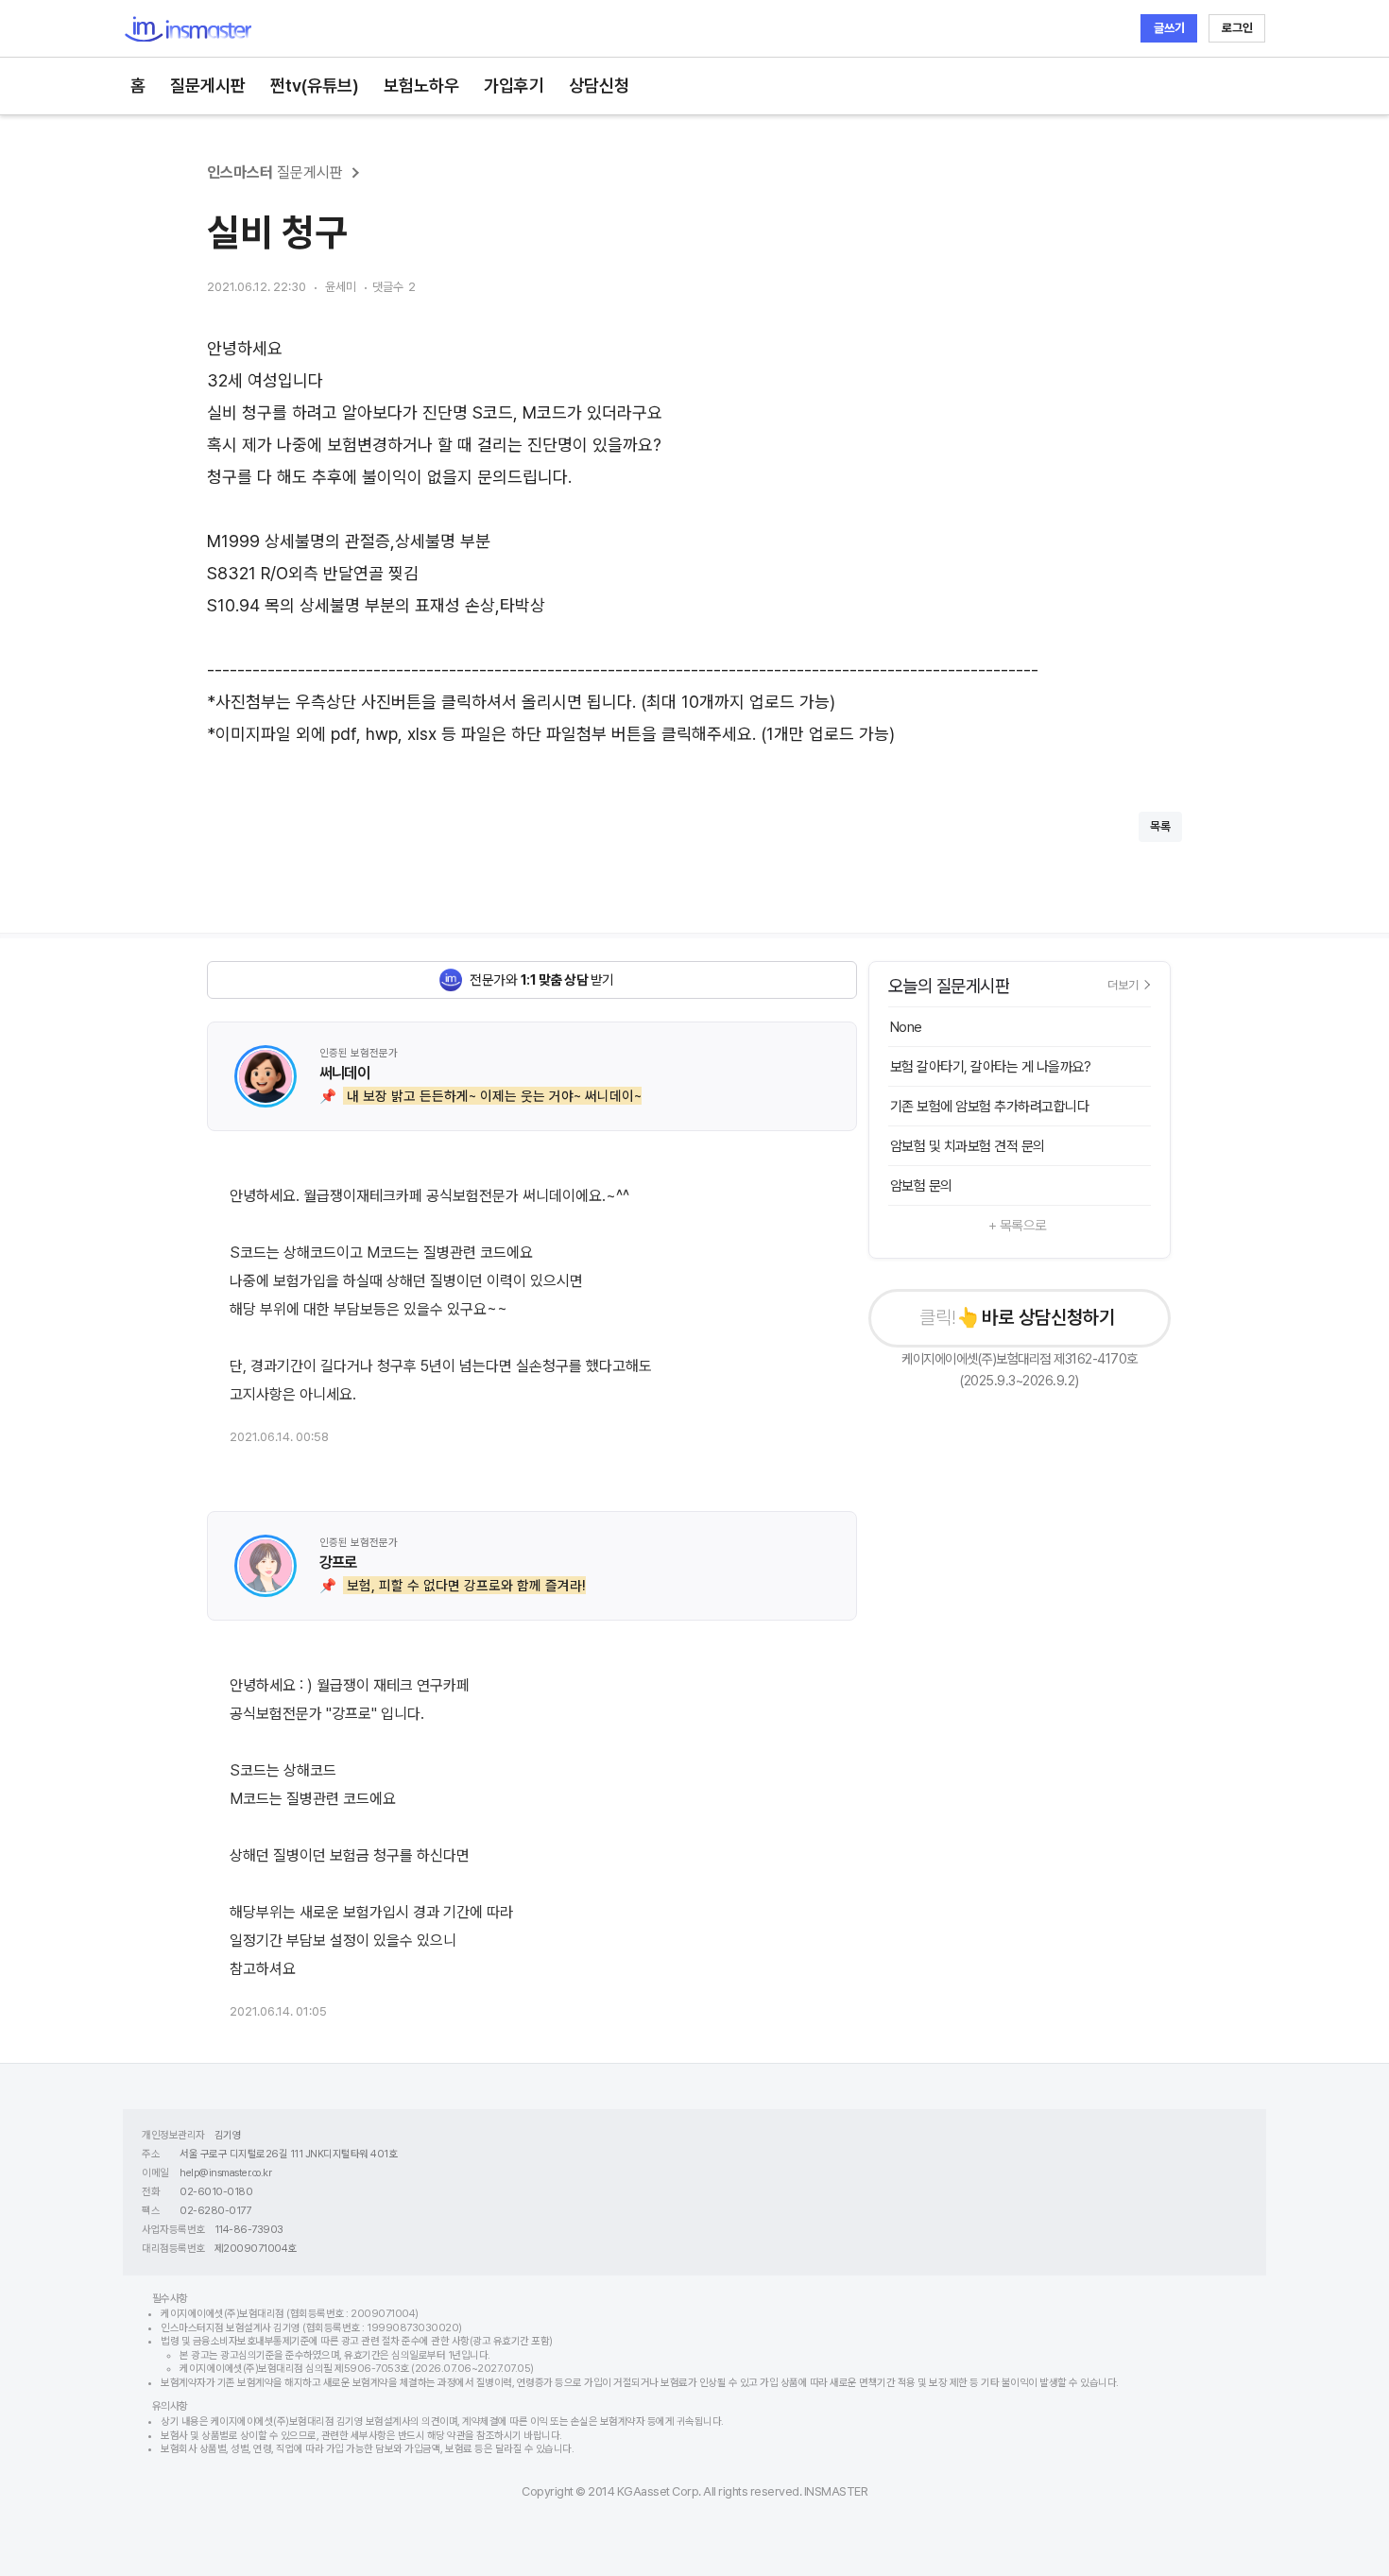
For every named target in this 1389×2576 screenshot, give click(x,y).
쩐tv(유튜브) (315, 86)
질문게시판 (208, 86)
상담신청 (599, 86)
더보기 (1123, 985)
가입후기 (514, 86)
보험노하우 (421, 86)
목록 (1160, 826)
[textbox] (694, 541)
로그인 (1237, 28)
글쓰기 (1169, 28)
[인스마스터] (188, 29)
